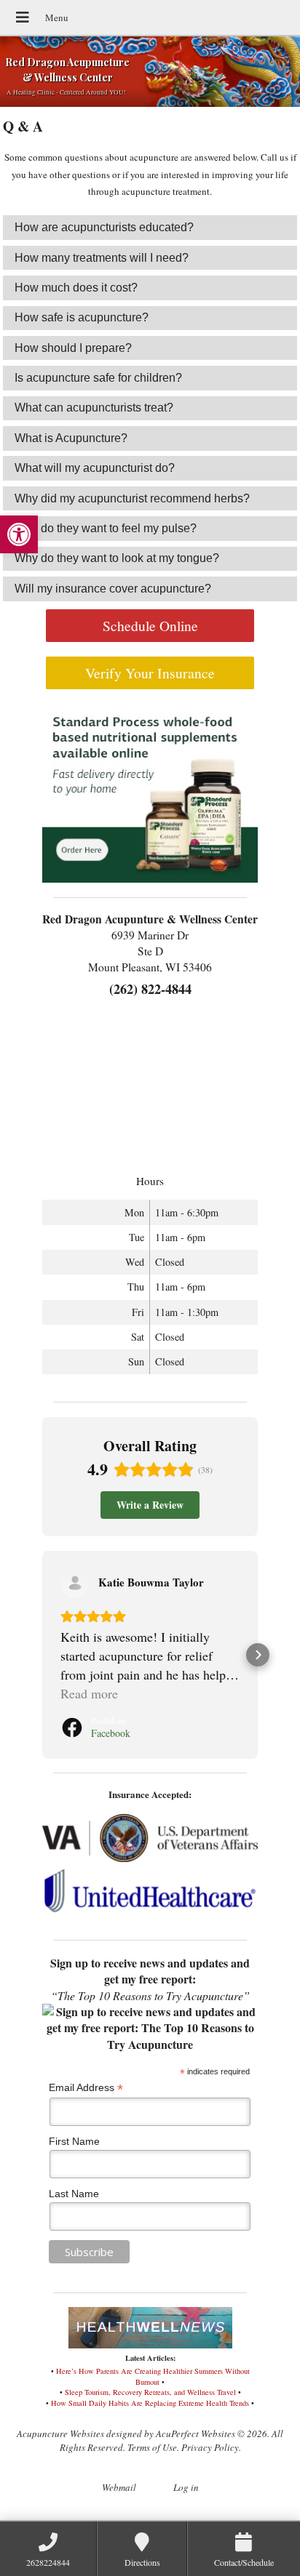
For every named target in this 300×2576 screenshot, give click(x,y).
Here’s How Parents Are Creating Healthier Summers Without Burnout (153, 2376)
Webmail (119, 2487)
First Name (74, 2141)
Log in (186, 2487)
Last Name (74, 2194)
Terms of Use (152, 2447)
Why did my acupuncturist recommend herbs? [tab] (132, 498)
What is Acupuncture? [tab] (71, 438)
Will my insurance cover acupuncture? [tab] (113, 589)
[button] (19, 534)
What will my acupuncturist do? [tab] (95, 468)
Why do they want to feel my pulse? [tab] (106, 528)
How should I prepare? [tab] (73, 348)
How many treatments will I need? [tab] (102, 258)
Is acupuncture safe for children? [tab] (98, 378)
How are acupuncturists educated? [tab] (104, 227)
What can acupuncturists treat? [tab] (94, 408)
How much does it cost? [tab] (76, 288)
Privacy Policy (210, 2447)
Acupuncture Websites (60, 2433)
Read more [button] (89, 1693)
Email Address (86, 2088)
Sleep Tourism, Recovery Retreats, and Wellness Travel (150, 2392)
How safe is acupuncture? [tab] (82, 317)
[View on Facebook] (75, 1584)
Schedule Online (150, 625)
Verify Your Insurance (150, 673)
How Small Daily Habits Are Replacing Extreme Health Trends (150, 2403)
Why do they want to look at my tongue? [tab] (117, 558)
